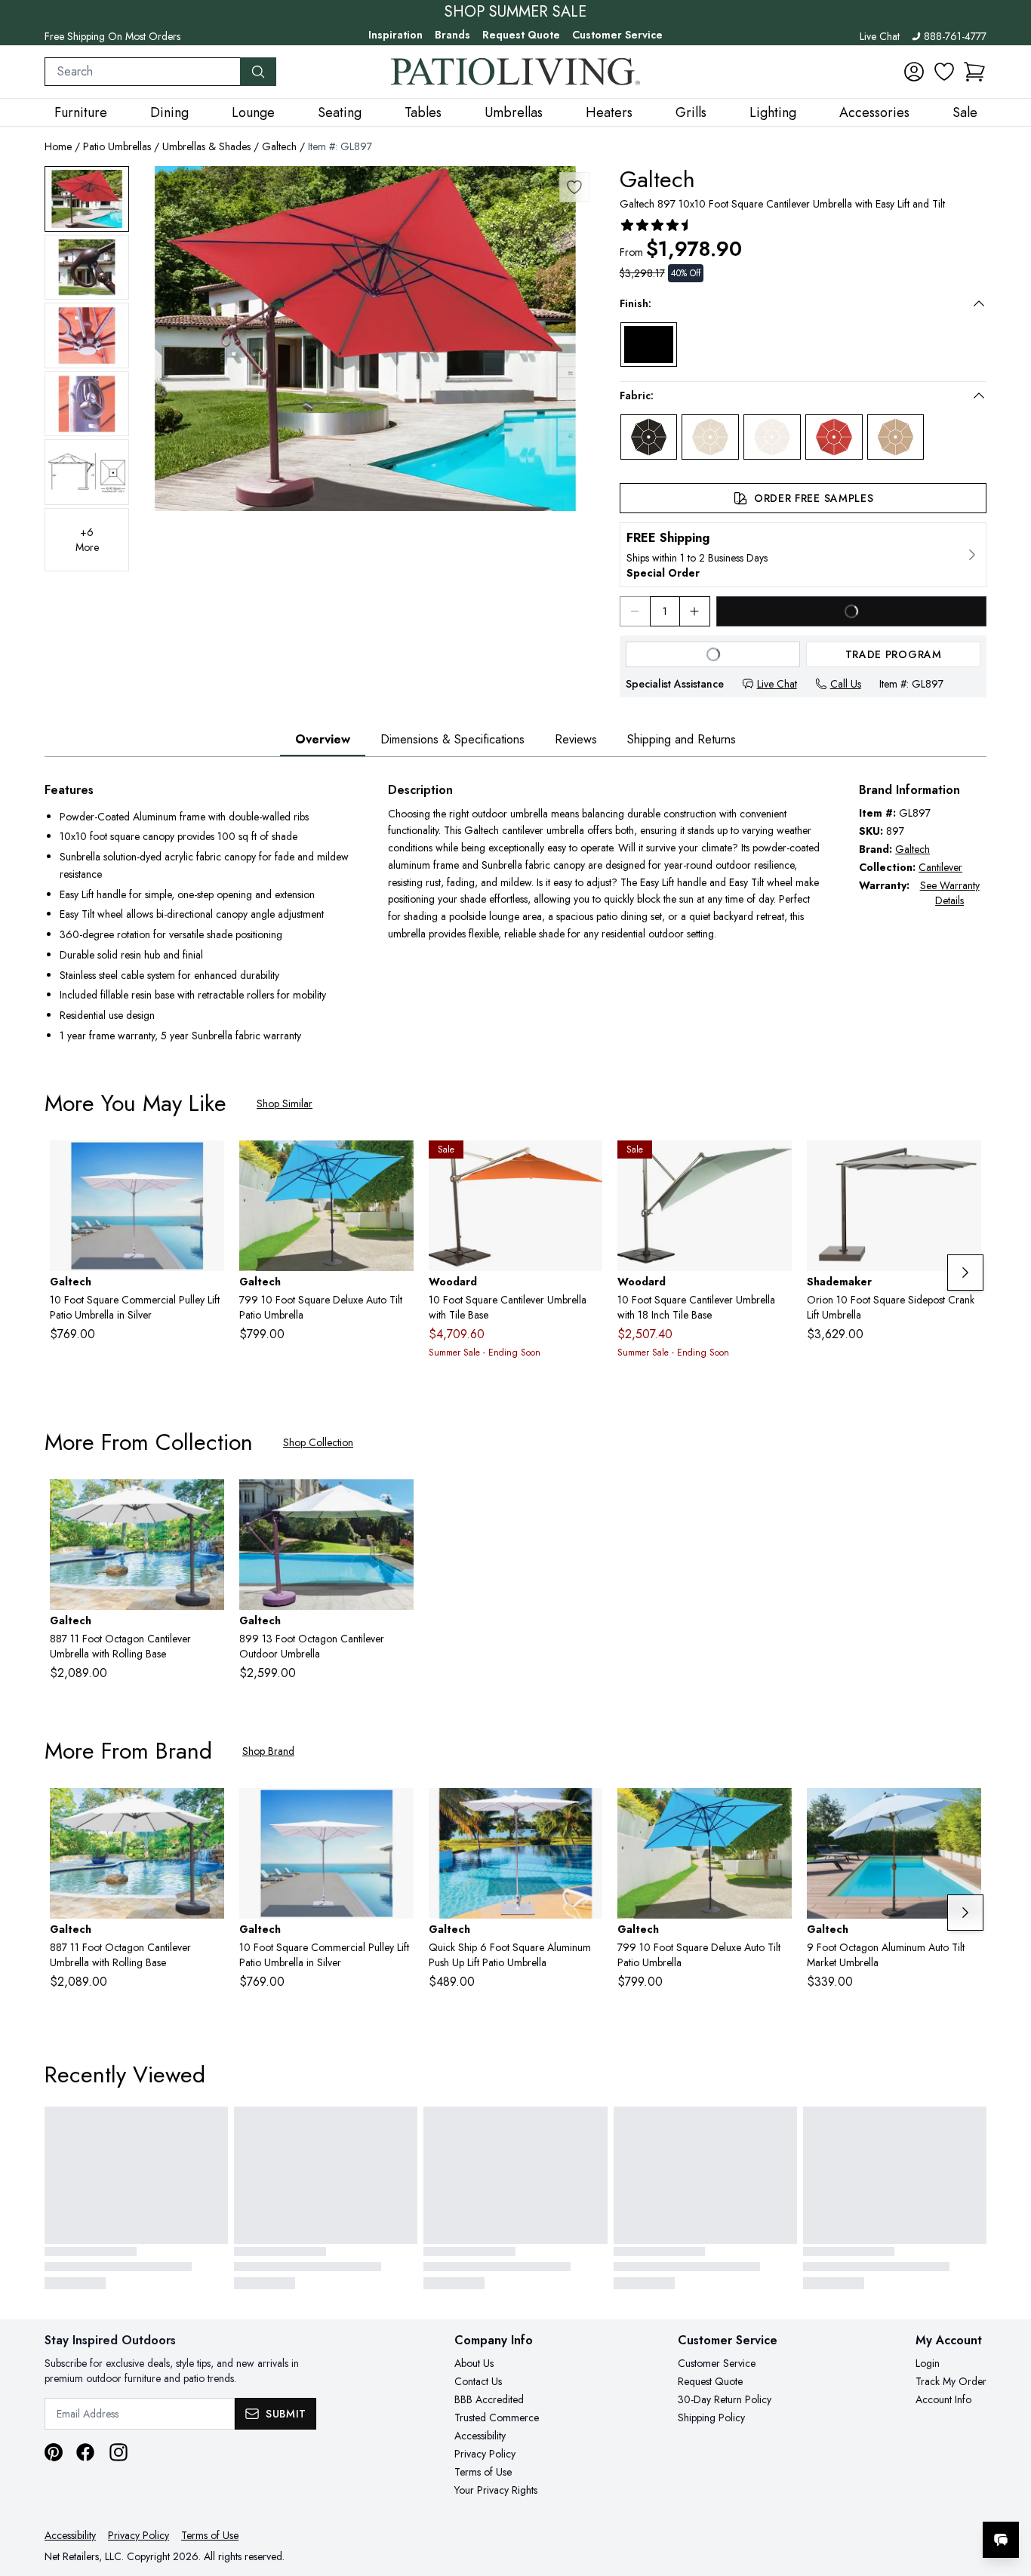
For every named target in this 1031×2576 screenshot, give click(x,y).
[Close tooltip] (1007, 2494)
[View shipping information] (803, 555)
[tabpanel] (515, 914)
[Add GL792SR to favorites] (207, 1164)
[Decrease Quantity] (635, 611)
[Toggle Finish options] (979, 303)
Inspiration (395, 35)
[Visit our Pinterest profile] (54, 2452)
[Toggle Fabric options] (979, 395)
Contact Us (478, 2381)
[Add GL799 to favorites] (396, 1164)
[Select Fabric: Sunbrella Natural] (772, 437)
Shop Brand (268, 1751)
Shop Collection (318, 1442)
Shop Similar (285, 1103)
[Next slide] (965, 1273)
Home (58, 146)
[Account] (914, 72)
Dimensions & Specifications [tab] (452, 739)
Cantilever (940, 867)
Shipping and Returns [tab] (682, 739)
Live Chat (880, 36)
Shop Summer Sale (515, 12)
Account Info (943, 2399)
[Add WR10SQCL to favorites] (774, 1164)
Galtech (279, 146)
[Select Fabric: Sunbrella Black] (649, 437)
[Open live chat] (1001, 2540)
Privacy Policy (485, 2454)
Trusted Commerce (497, 2418)
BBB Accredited (489, 2399)
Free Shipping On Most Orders (112, 36)
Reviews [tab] (576, 739)
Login (928, 2363)
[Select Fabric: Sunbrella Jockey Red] (834, 437)
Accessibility (480, 2436)
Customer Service (617, 35)
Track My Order (951, 2381)
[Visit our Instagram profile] (118, 2452)
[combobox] (143, 72)
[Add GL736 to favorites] (964, 1811)
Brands (452, 35)
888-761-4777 (955, 36)
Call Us (846, 684)
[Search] (258, 72)
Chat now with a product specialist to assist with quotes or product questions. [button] (894, 2500)
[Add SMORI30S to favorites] (964, 1164)
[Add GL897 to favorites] (574, 187)
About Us (474, 2363)
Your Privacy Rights (496, 2490)
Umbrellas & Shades (206, 146)
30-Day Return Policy (725, 2399)
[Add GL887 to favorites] (207, 1503)
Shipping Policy (711, 2418)
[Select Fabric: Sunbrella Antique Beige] (896, 437)
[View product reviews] (657, 225)
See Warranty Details (950, 893)
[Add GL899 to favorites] (396, 1503)
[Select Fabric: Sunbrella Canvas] (710, 437)
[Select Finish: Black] (649, 345)
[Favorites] (944, 72)
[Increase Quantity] (695, 611)
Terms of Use (483, 2472)
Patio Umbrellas (117, 146)
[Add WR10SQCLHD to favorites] (585, 1164)
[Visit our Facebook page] (85, 2452)
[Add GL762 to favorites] (585, 1811)
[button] (974, 72)
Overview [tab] (323, 739)
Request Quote (521, 35)
